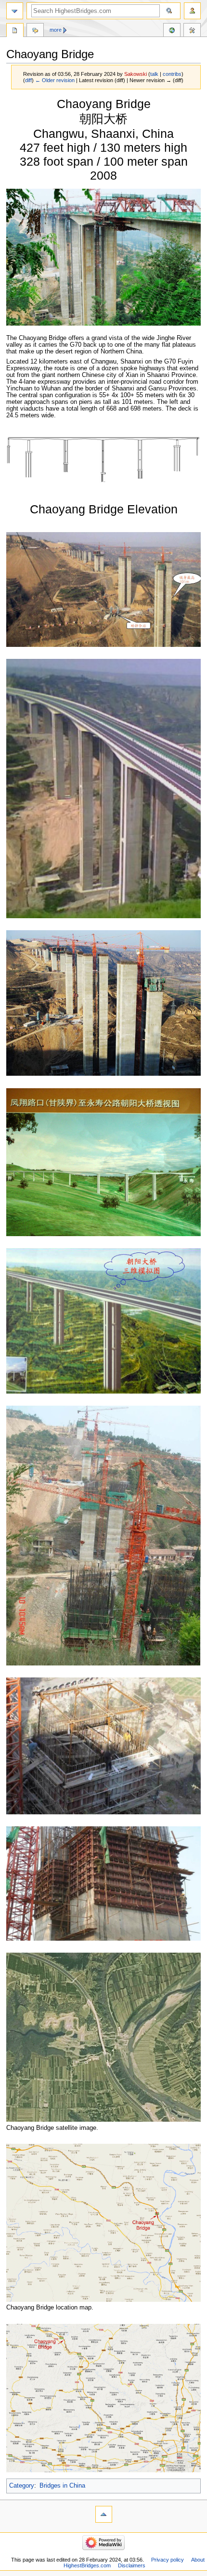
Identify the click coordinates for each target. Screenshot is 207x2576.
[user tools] (192, 11)
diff (28, 80)
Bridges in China (62, 2486)
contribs (172, 74)
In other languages (172, 31)
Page (15, 31)
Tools (192, 31)
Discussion (35, 31)
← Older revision (55, 80)
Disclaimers (132, 2565)
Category (22, 2486)
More (56, 30)
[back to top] (104, 2514)
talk (154, 74)
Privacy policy (168, 2560)
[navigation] (15, 11)
